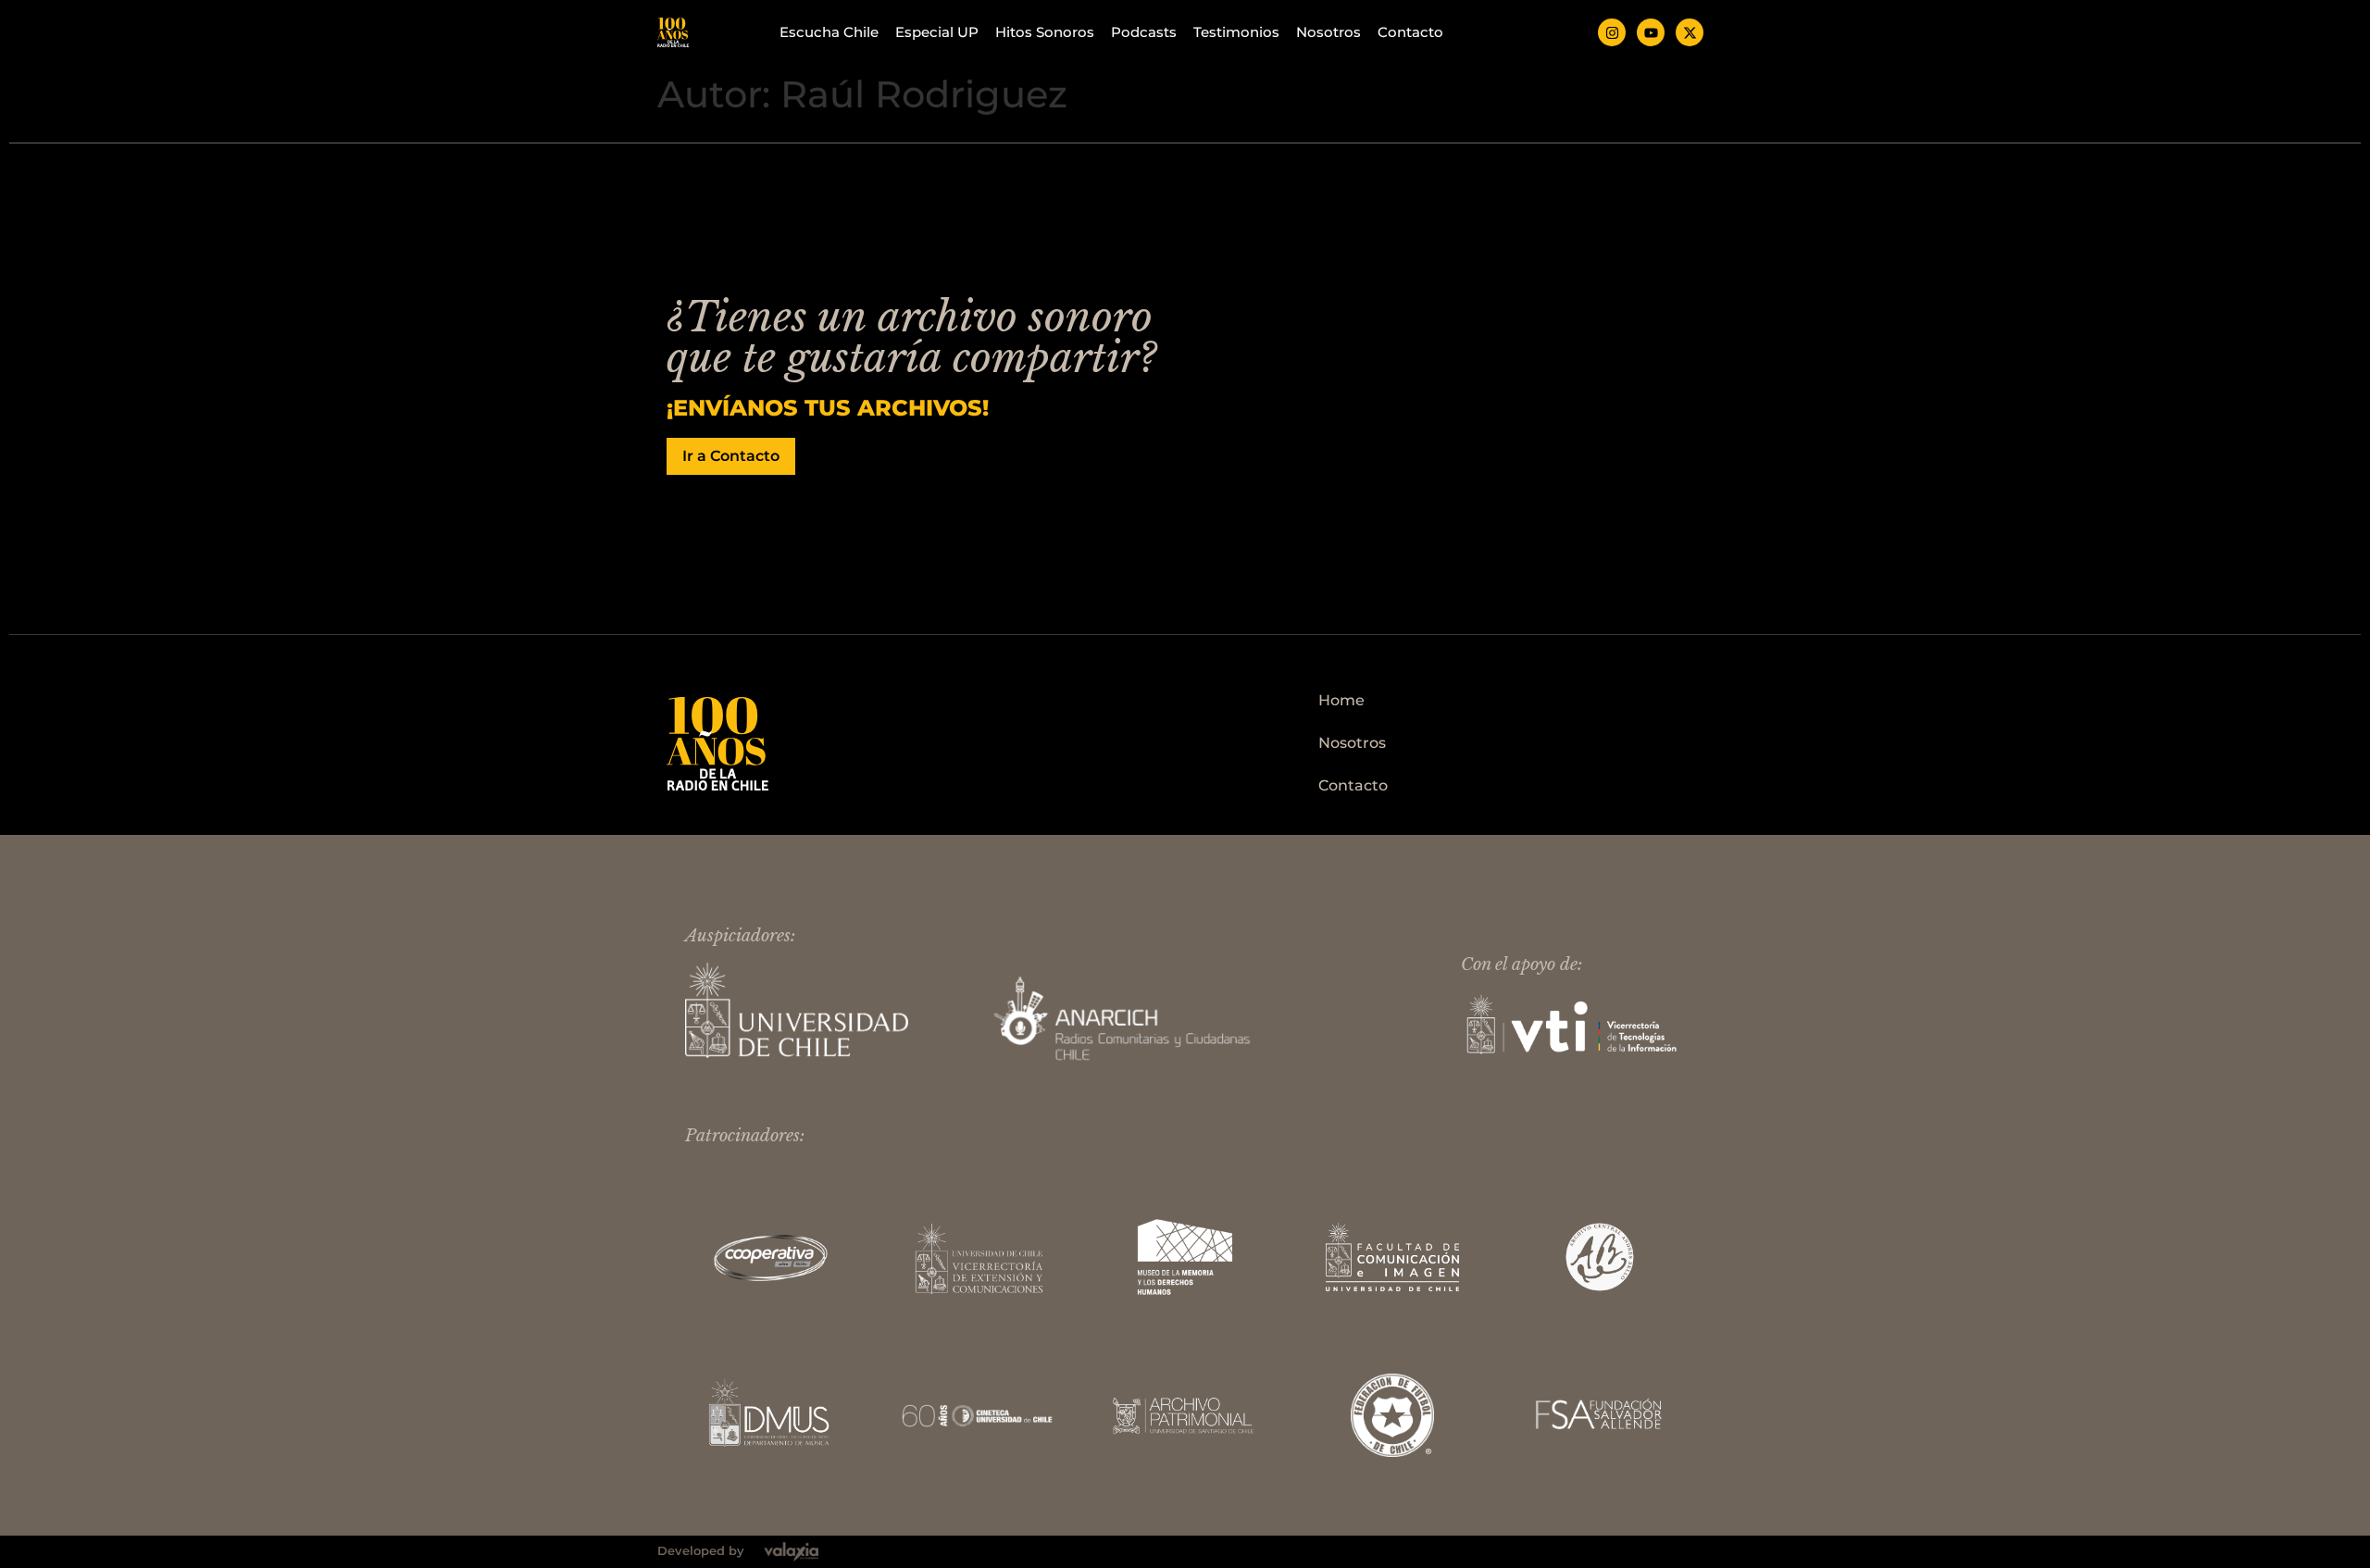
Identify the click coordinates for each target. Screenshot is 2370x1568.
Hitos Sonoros (1045, 32)
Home (1341, 700)
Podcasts (1144, 32)
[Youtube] (1651, 32)
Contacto (1410, 32)
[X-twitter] (1690, 32)
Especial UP (937, 32)
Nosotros (1328, 32)
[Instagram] (1612, 32)
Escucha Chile (829, 32)
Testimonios (1236, 32)
